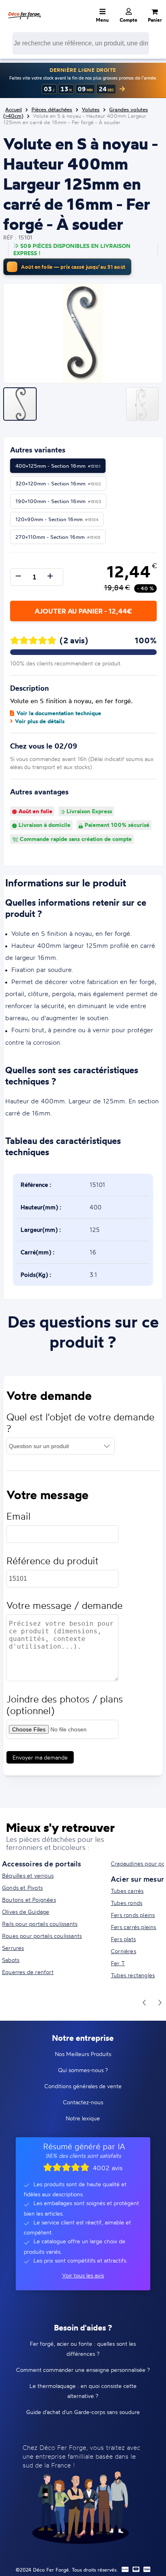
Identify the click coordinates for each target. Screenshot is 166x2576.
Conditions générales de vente (83, 2086)
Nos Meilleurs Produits (83, 2054)
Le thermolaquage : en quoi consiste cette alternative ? (83, 2391)
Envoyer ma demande (40, 1757)
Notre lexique (83, 2118)
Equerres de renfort (28, 1972)
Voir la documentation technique (59, 713)
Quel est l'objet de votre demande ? (80, 1423)
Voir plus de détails (40, 721)
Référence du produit (52, 1561)
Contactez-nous (83, 2102)
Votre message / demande (64, 1605)
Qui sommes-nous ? (83, 2070)
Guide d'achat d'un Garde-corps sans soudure (83, 2412)
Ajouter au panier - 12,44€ (83, 611)
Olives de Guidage (26, 1912)
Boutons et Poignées (29, 1900)
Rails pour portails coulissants (40, 1924)
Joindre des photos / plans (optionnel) (65, 1705)
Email (19, 1516)
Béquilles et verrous (28, 1875)
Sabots (11, 1960)
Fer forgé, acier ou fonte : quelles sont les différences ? (83, 2349)
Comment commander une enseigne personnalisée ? (83, 2370)
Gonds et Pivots (22, 1887)
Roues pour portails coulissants (42, 1936)
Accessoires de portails (42, 1864)
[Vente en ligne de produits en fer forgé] (25, 10)
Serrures (13, 1948)
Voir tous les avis (83, 2275)
